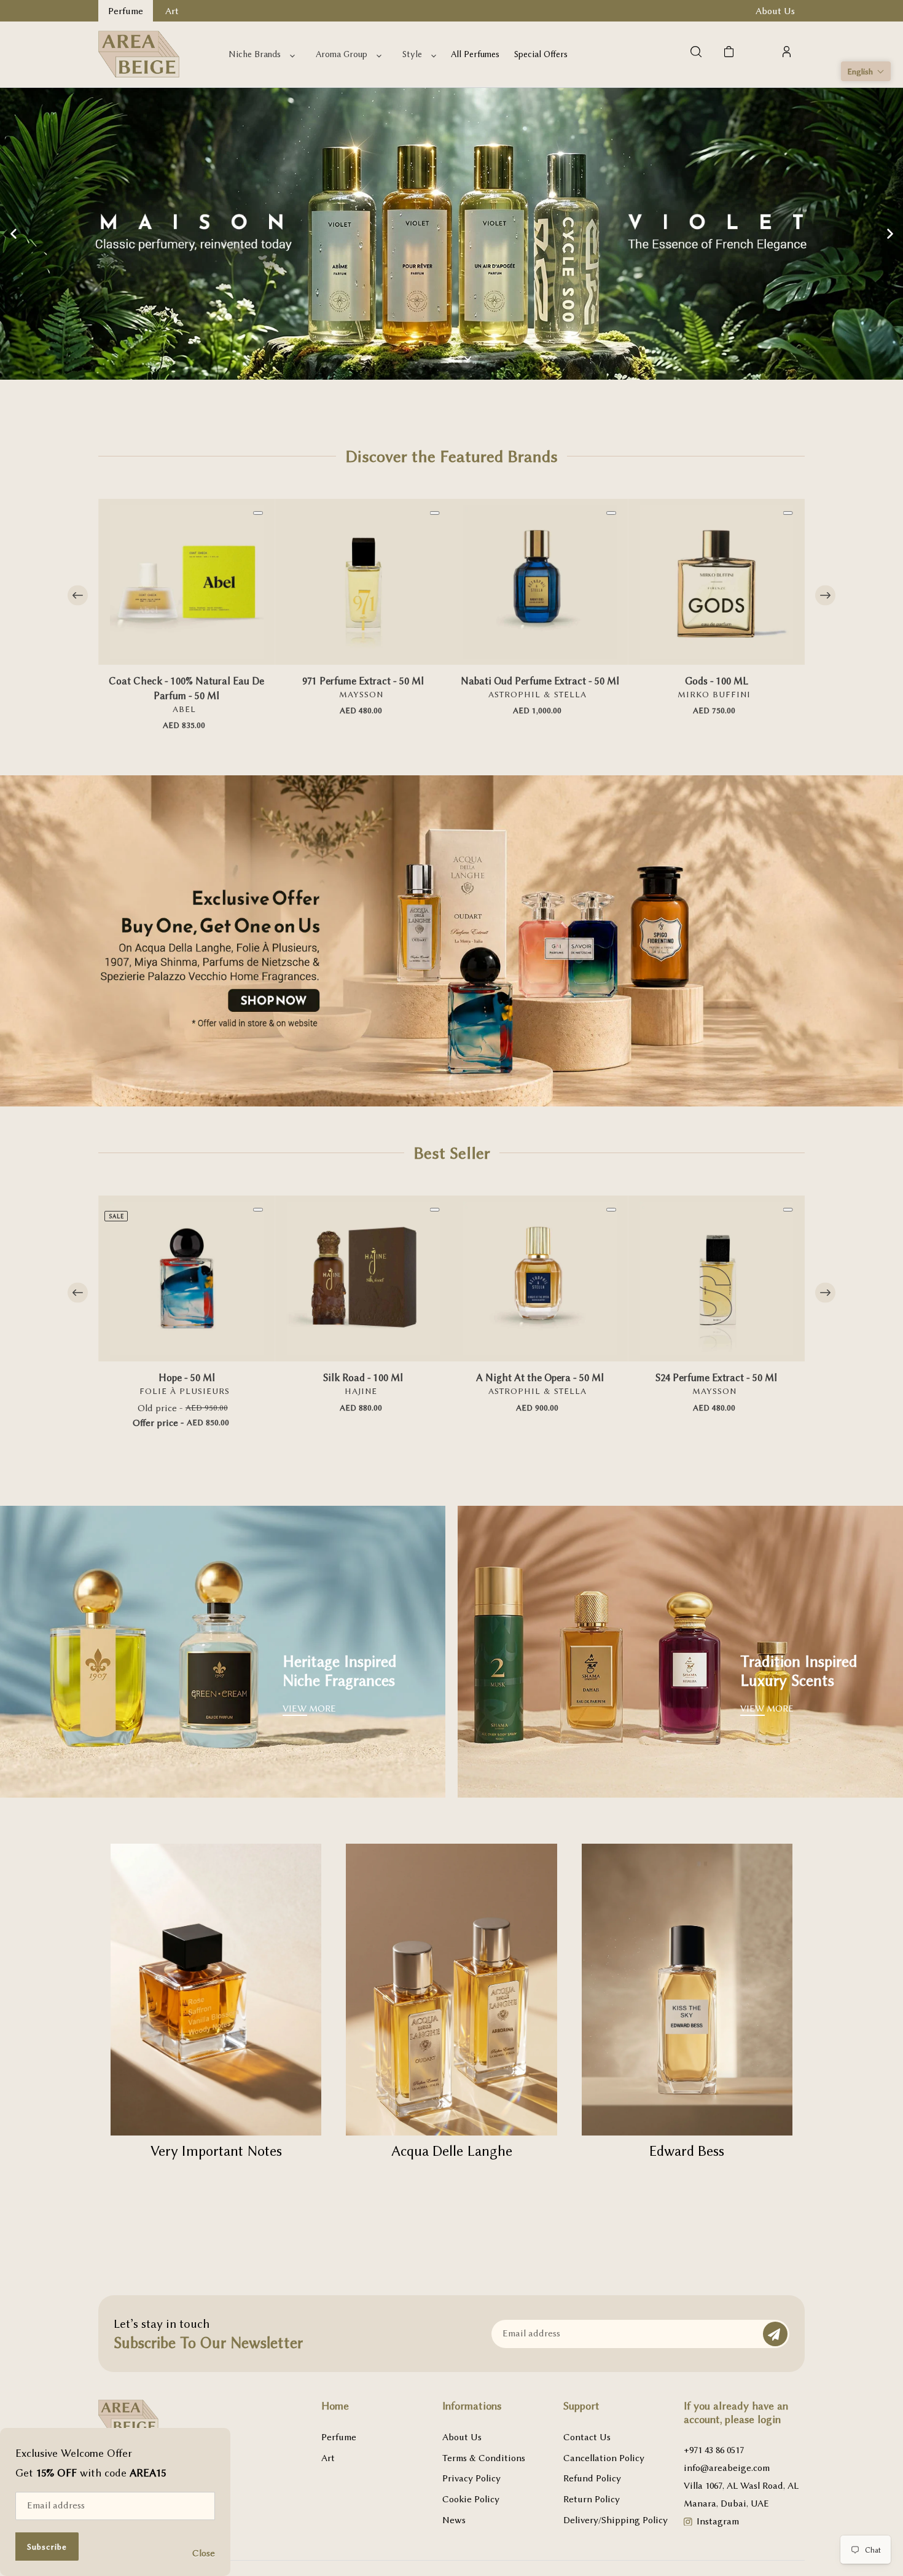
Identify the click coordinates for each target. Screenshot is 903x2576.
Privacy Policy (471, 2478)
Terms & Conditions (484, 2458)
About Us (462, 2437)
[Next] (825, 596)
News (454, 2520)
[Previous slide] (14, 233)
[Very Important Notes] (216, 1990)
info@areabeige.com (727, 2468)
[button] (866, 71)
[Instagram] (688, 2523)
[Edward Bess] (687, 1990)
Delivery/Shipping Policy (616, 2520)
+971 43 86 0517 (714, 2450)
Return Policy (592, 2499)
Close (204, 2553)
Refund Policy (592, 2478)
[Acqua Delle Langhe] (451, 1990)
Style (412, 54)
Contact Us (587, 2437)
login (769, 2419)
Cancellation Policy (604, 2458)
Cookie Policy (471, 2499)
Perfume (339, 2437)
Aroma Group (342, 54)
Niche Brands (255, 54)
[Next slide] (889, 233)
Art (328, 2458)
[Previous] (78, 596)
